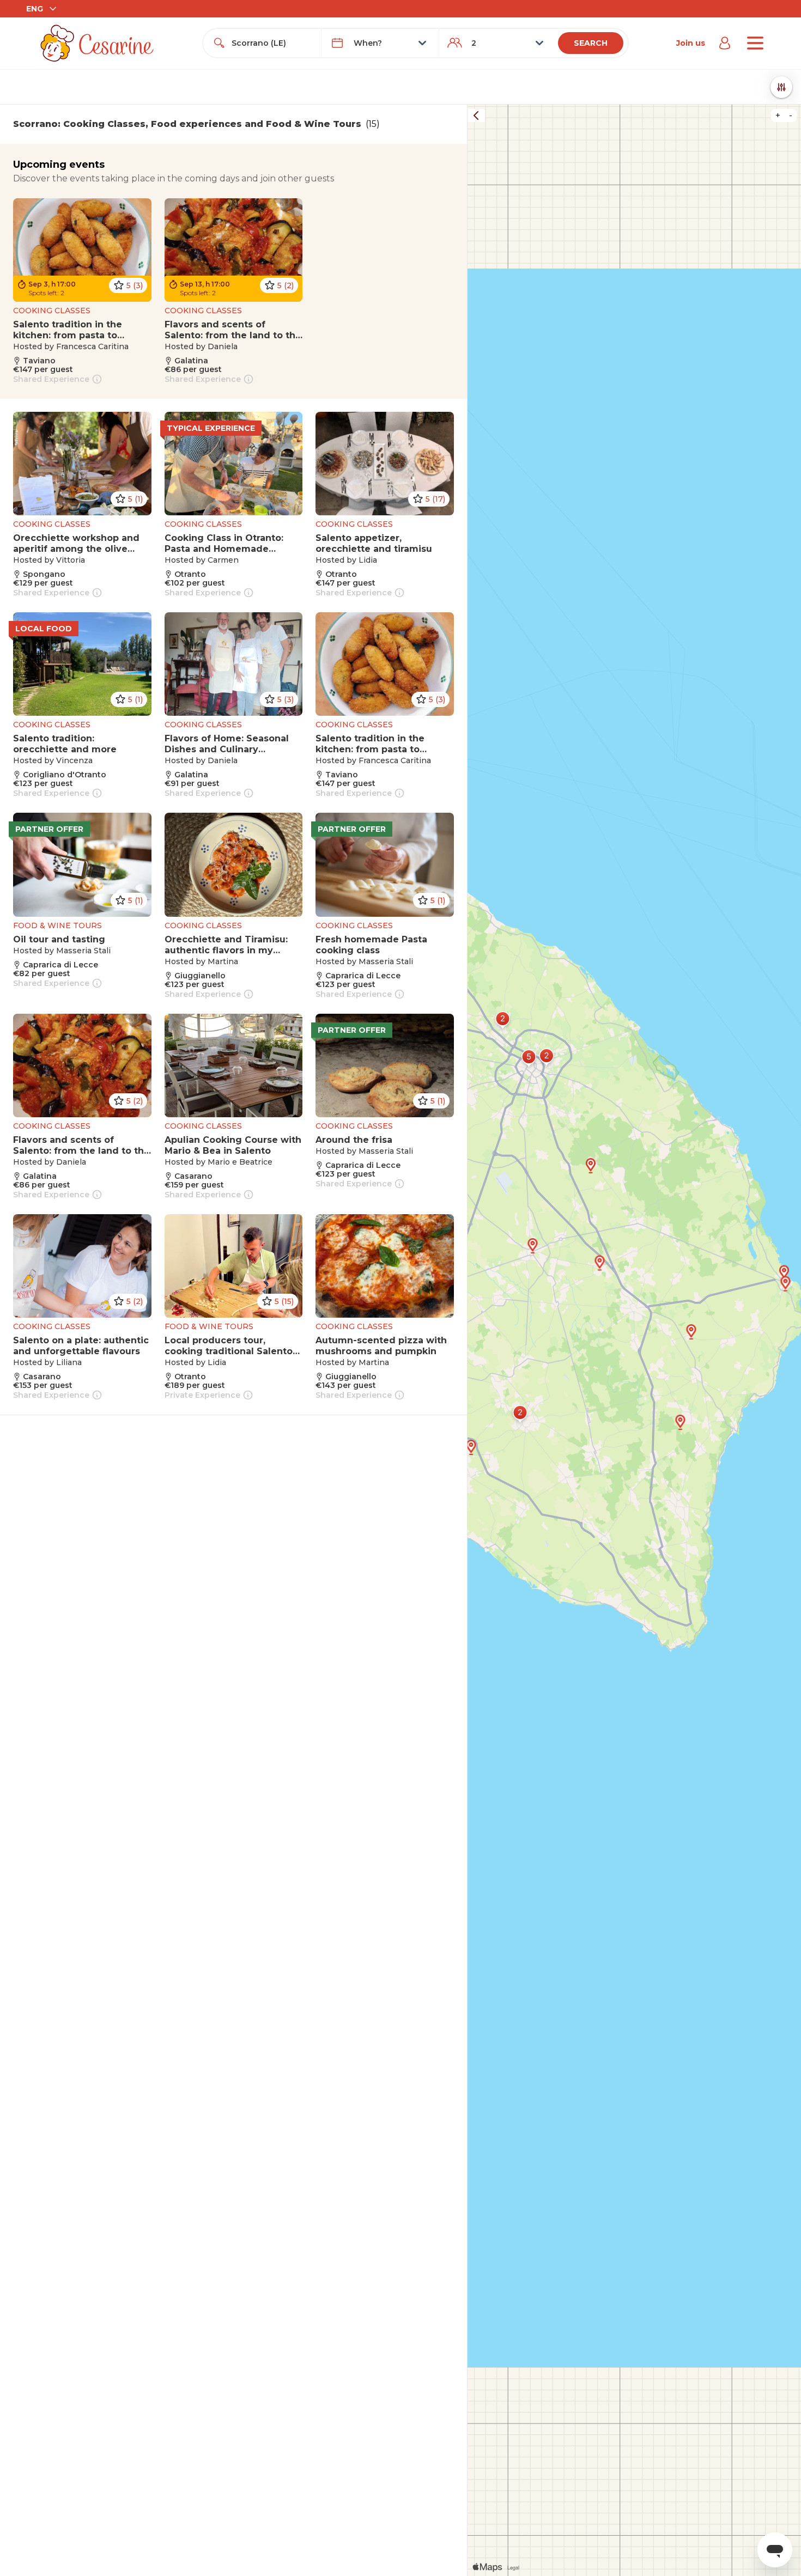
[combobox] (272, 43)
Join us (691, 43)
